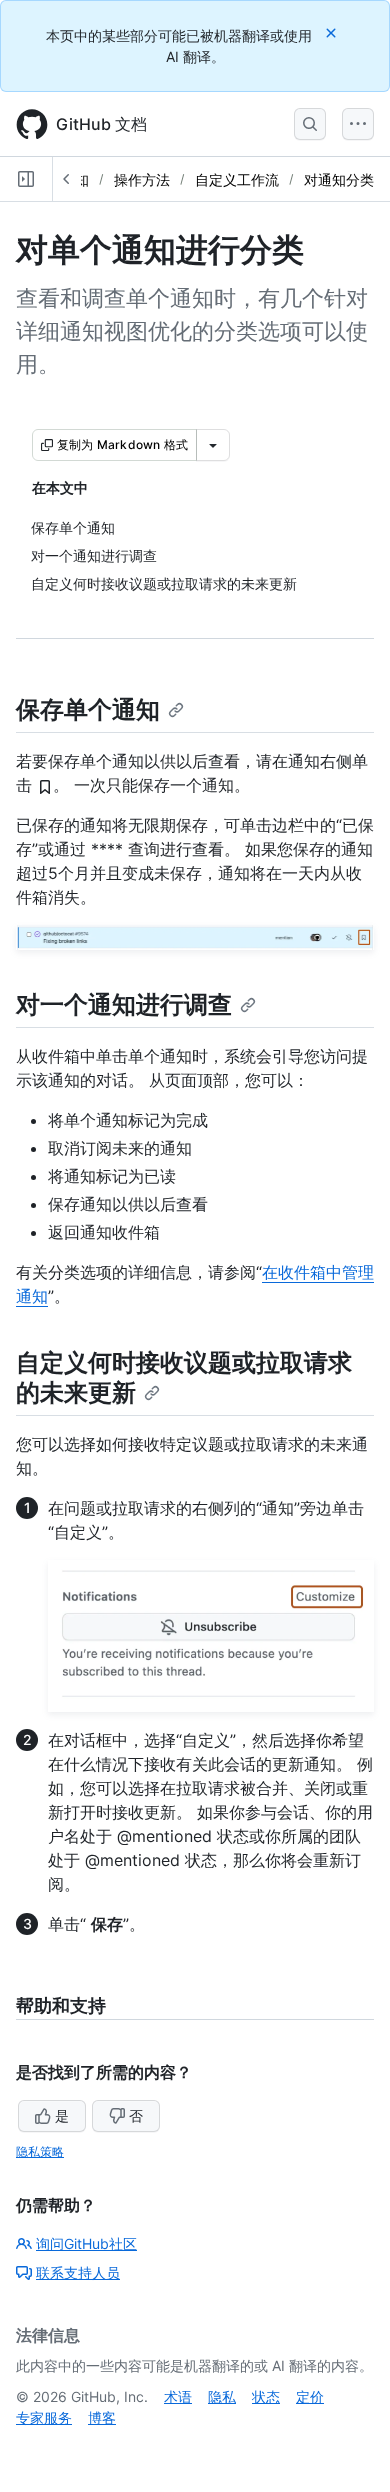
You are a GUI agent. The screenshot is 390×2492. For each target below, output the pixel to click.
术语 (178, 2396)
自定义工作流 (237, 179)
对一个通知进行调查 (124, 1004)
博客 (102, 2417)
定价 (310, 2396)
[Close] (333, 32)
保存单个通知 (88, 709)
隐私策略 (40, 2151)
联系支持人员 (78, 2272)
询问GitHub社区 (86, 2243)
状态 (266, 2396)
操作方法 (142, 179)
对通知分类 (339, 179)
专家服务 (44, 2417)
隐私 (222, 2396)
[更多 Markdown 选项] (213, 445)
